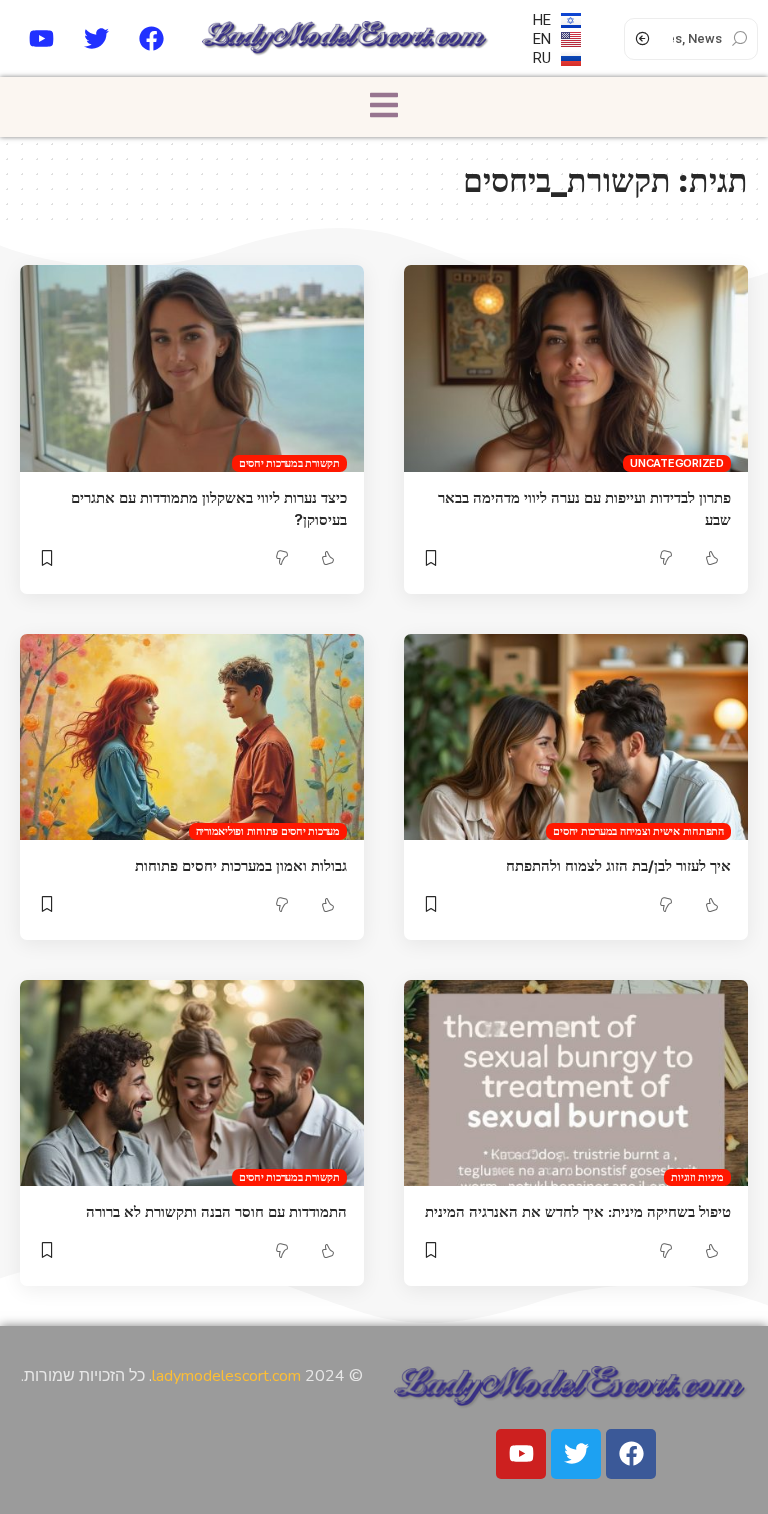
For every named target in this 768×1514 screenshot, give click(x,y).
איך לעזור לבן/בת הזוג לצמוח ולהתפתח (618, 865)
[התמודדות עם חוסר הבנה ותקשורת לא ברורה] (192, 1083)
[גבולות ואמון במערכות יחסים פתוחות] (192, 737)
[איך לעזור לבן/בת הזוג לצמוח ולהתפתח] (576, 737)
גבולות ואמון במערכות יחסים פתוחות (241, 865)
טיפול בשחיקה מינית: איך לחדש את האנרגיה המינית (578, 1211)
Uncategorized (677, 463)
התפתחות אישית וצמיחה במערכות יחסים (638, 831)
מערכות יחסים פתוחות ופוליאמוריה (268, 831)
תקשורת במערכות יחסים (289, 463)
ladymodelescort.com (226, 1376)
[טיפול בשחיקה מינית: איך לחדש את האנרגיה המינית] (576, 1083)
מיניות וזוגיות (697, 1177)
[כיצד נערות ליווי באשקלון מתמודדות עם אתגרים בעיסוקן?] (192, 368)
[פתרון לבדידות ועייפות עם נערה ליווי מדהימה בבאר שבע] (576, 368)
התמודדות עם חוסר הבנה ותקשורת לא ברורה (216, 1211)
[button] (384, 106)
